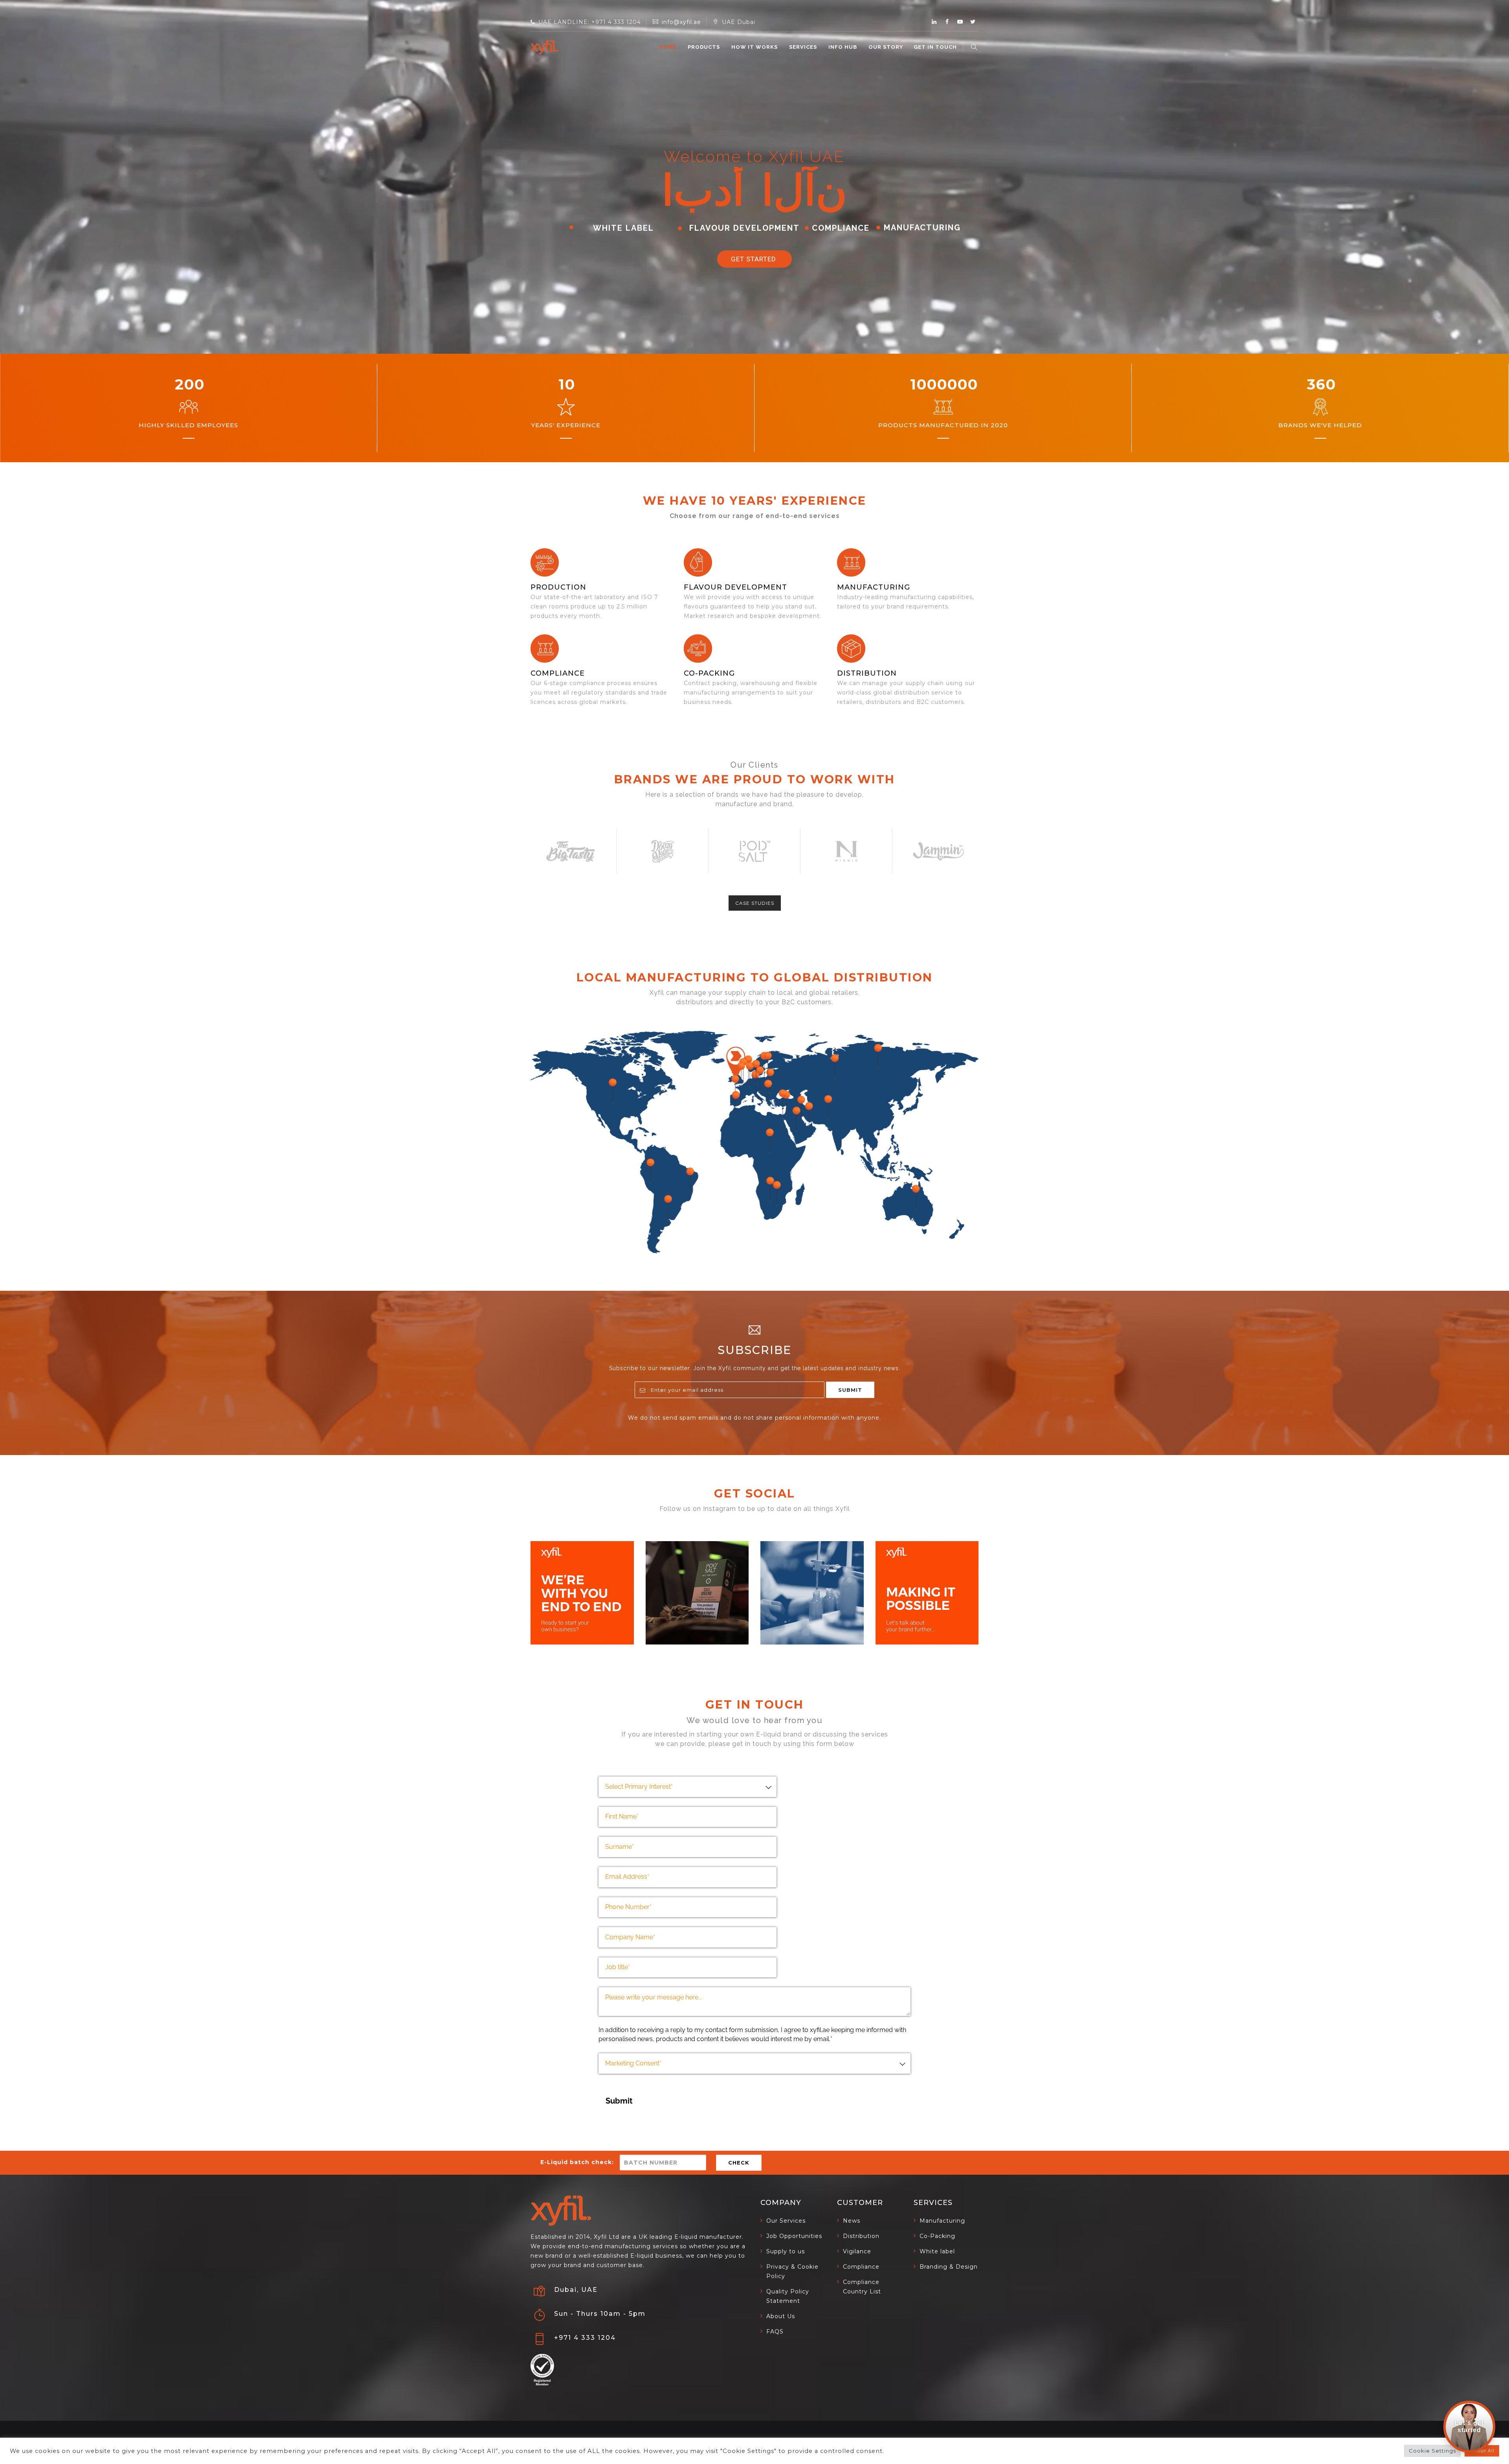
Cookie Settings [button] (1432, 2451)
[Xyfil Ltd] (544, 47)
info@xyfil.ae (681, 22)
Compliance (558, 673)
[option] (571, 851)
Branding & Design (949, 2267)
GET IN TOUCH (935, 47)
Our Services (786, 2221)
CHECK (739, 2163)
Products (704, 47)
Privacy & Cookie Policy (792, 2271)
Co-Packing (709, 673)
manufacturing (874, 587)
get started (754, 259)
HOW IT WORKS (754, 47)
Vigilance (857, 2251)
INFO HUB (843, 47)
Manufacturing (942, 2221)
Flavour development (735, 587)
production (558, 587)
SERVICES (803, 47)
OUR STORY (886, 47)
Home (668, 47)
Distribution (867, 673)
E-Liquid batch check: (577, 2162)
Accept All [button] (1482, 2451)
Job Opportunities (794, 2236)
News (852, 2221)
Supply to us (786, 2251)
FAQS (775, 2332)
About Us (781, 2316)
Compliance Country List (862, 2287)
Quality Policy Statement (788, 2296)
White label (937, 2251)
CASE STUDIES (755, 903)
